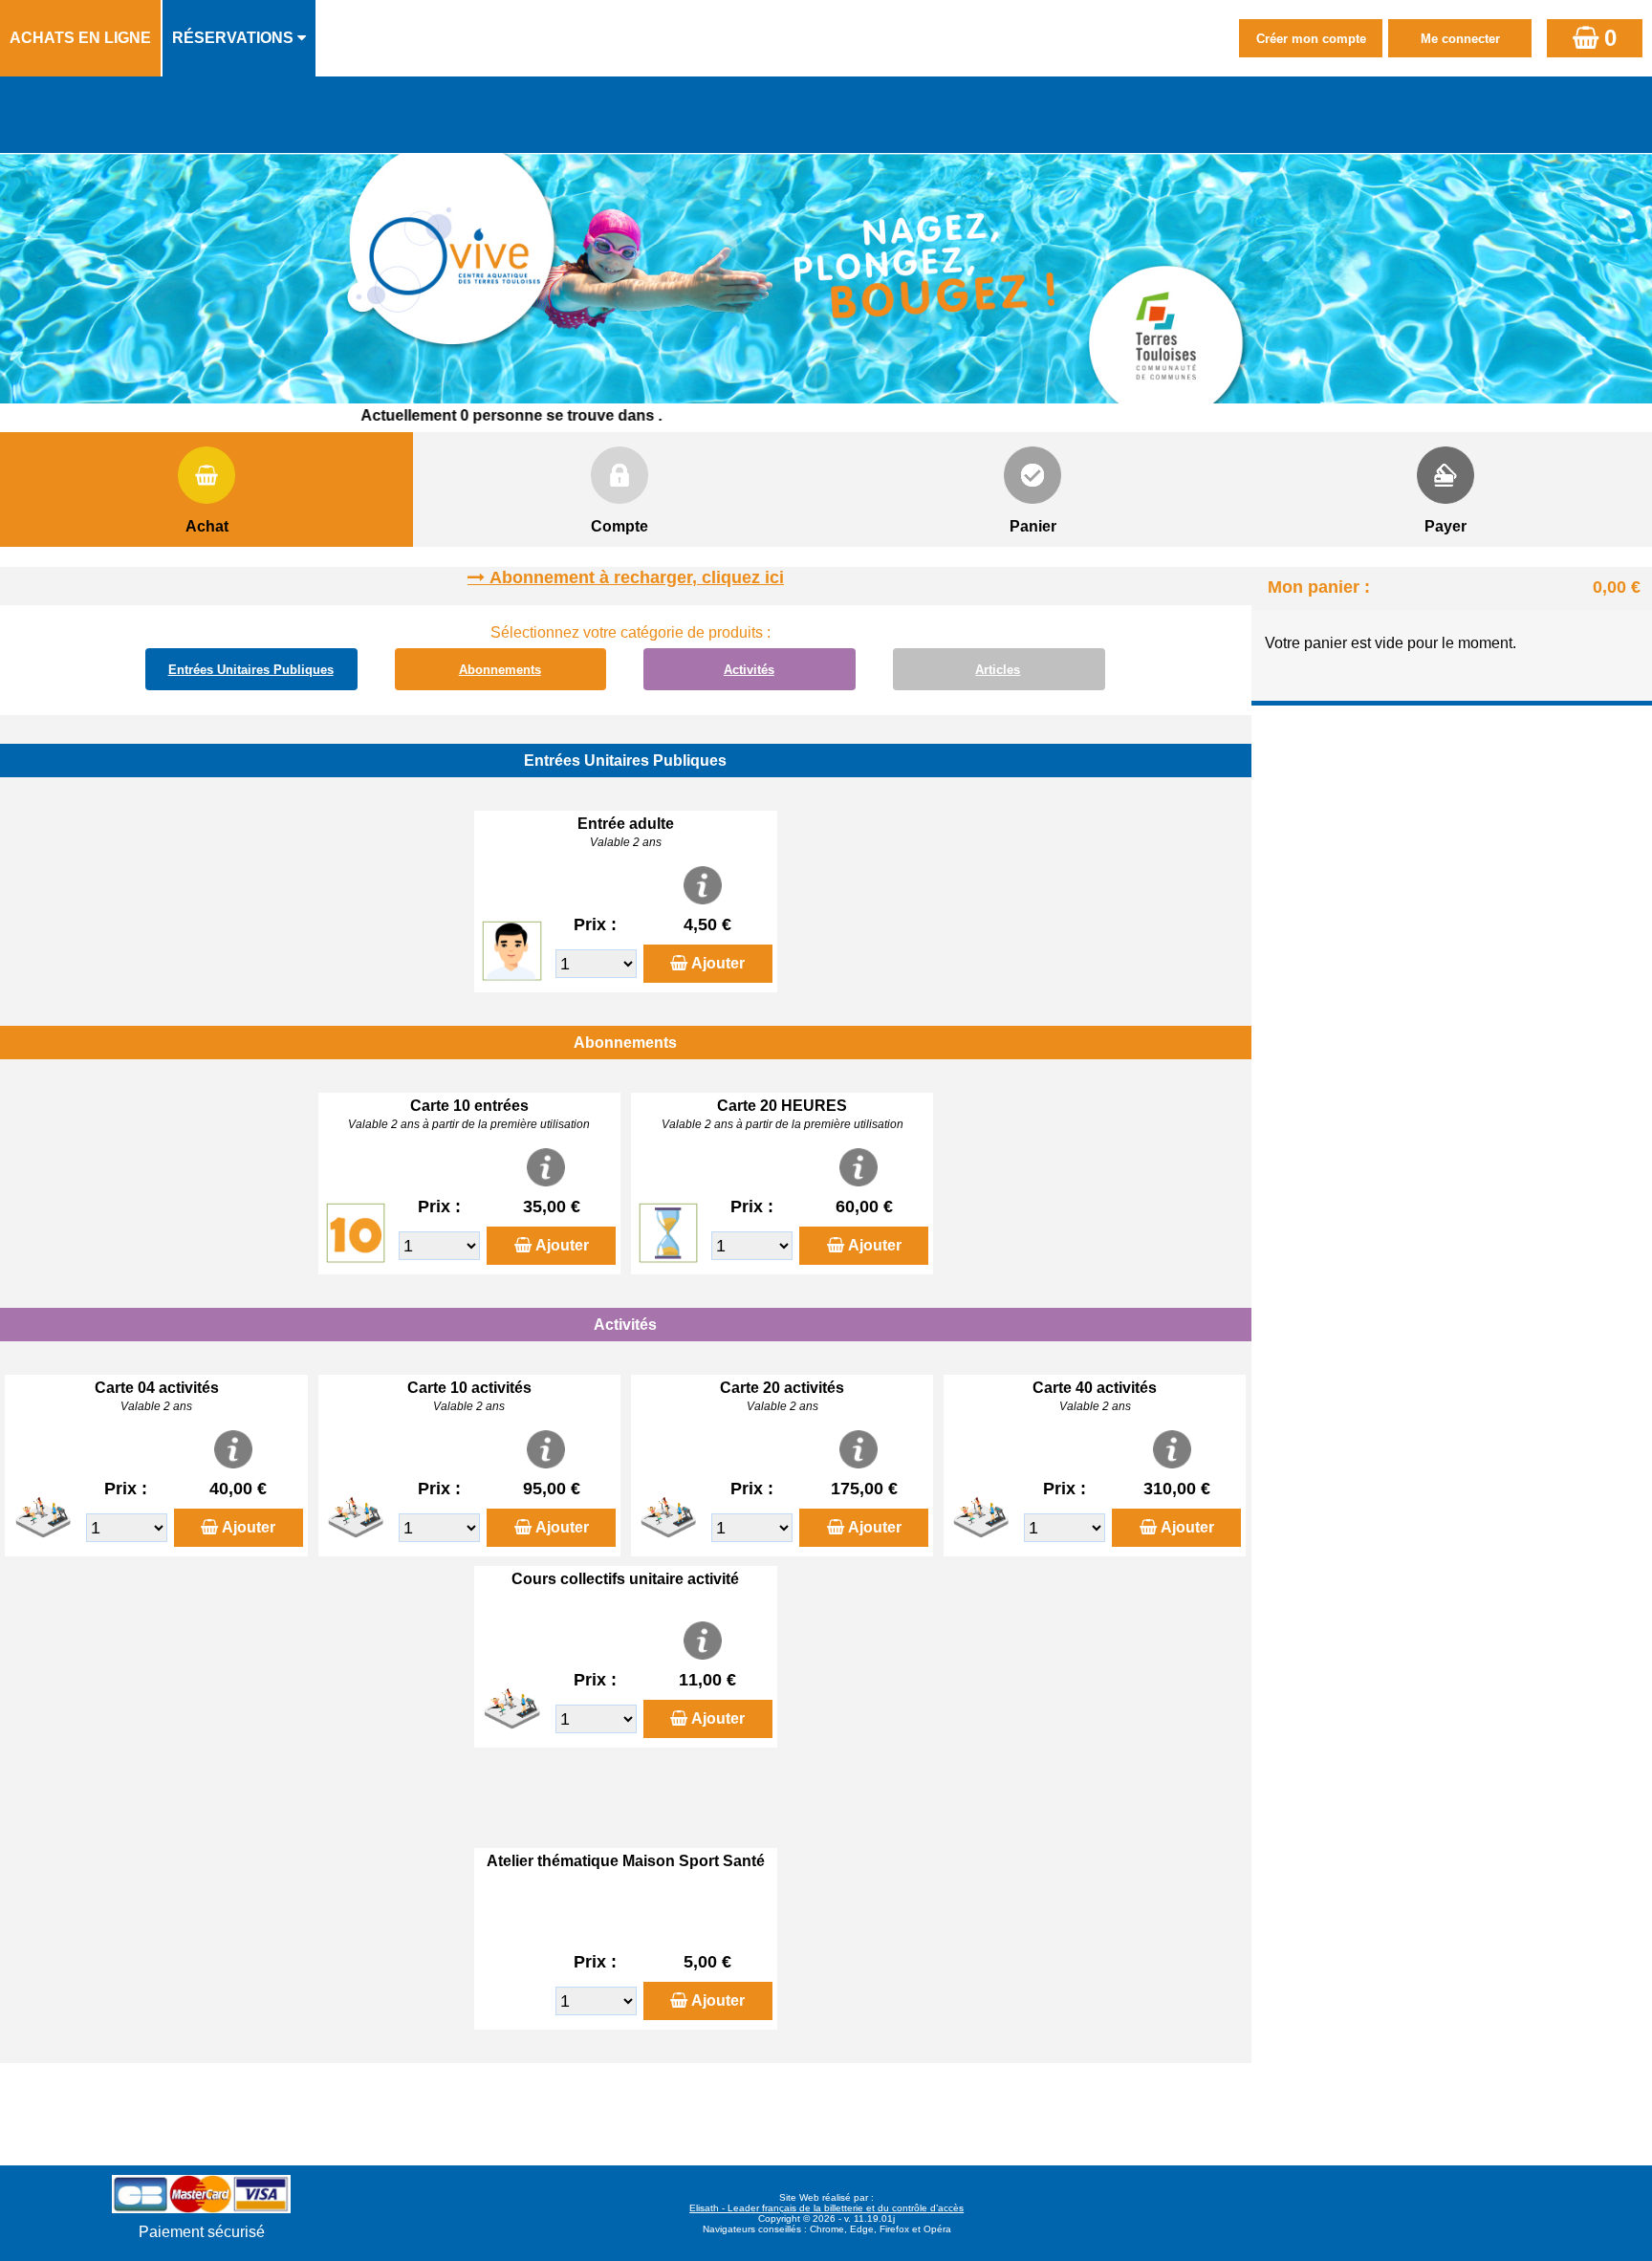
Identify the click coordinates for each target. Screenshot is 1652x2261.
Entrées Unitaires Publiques (251, 670)
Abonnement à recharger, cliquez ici (637, 577)
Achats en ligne (80, 38)
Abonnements (500, 670)
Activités (749, 670)
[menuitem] (81, 38)
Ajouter (718, 963)
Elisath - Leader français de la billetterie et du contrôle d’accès (826, 2208)
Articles (998, 670)
